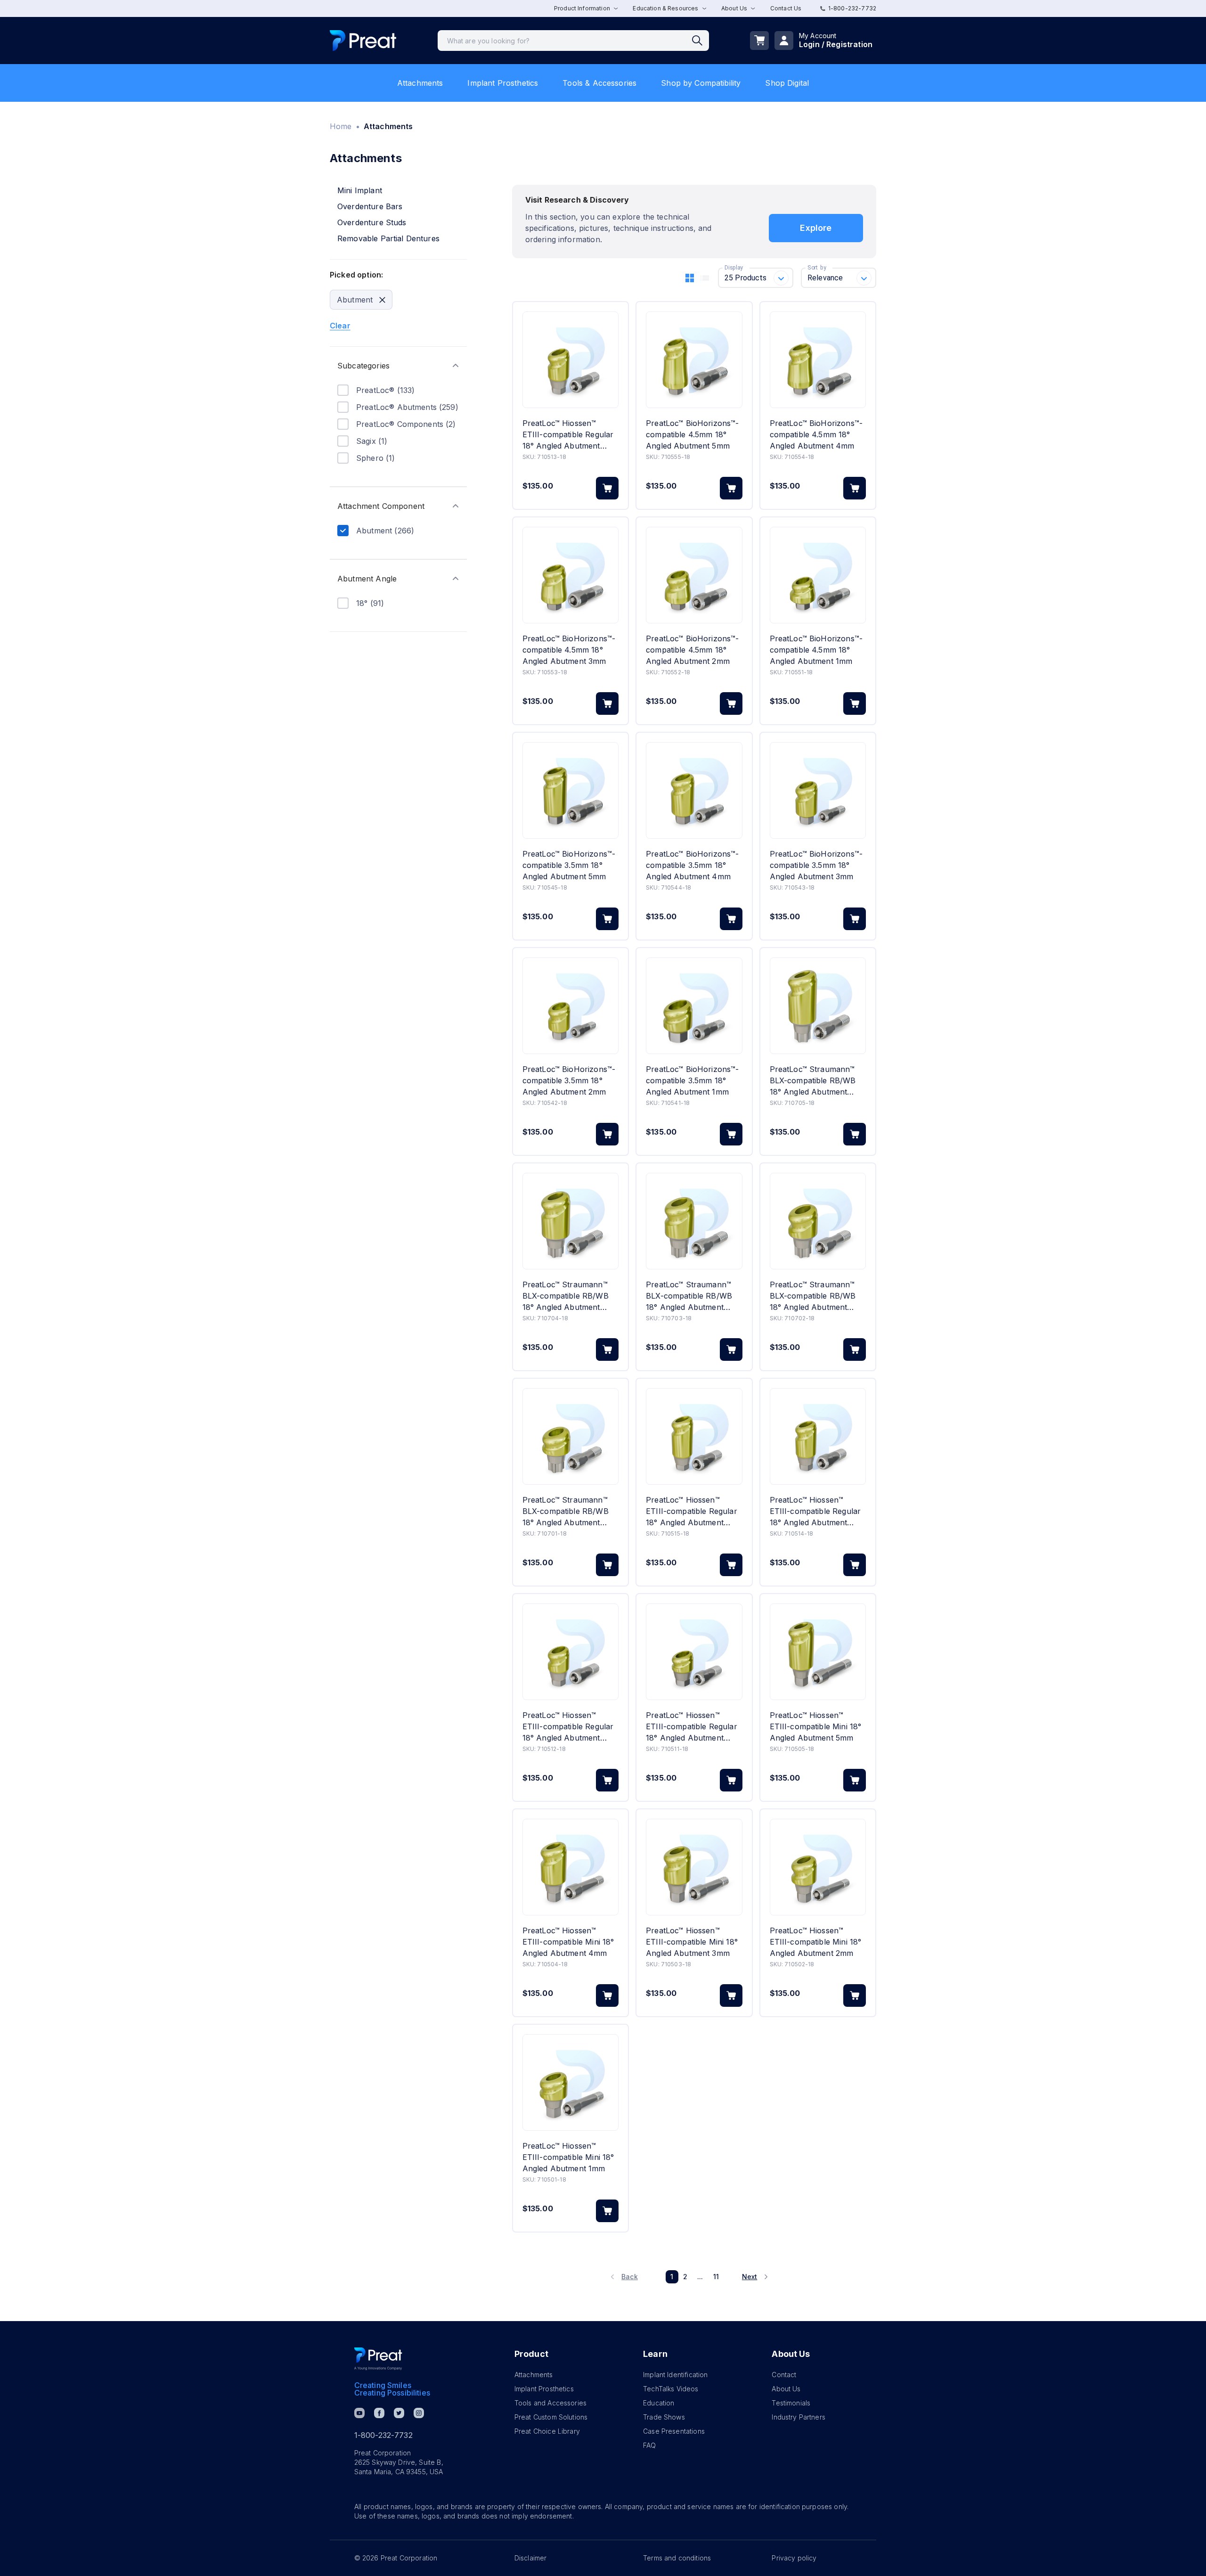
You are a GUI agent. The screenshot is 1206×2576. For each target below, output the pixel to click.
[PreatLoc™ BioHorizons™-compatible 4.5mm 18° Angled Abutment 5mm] (694, 360)
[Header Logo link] (363, 41)
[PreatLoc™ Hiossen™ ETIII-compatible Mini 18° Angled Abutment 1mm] (570, 2082)
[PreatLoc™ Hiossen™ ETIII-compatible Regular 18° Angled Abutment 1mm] (694, 1652)
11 (716, 2277)
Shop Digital (787, 83)
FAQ (649, 2445)
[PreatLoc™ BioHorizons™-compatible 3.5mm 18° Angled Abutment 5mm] (570, 790)
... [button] (700, 2277)
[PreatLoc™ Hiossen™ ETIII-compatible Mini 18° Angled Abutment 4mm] (570, 1867)
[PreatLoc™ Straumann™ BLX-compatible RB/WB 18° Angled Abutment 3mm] (694, 1221)
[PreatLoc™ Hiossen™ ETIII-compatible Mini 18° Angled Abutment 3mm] (694, 1867)
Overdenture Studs (372, 222)
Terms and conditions (677, 2558)
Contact (784, 2375)
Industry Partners (799, 2417)
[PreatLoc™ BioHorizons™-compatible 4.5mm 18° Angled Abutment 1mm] (818, 575)
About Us (786, 2389)
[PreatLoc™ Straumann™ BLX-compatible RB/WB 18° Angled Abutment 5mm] (818, 1006)
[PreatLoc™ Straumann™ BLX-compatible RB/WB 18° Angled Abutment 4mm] (570, 1221)
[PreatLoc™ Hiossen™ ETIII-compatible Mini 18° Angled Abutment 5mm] (818, 1652)
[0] (759, 41)
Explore (816, 228)
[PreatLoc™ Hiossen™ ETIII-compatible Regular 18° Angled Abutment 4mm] (818, 1436)
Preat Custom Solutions (551, 2417)
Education (659, 2403)
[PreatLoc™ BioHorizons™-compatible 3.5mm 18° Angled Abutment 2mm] (570, 1006)
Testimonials (791, 2403)
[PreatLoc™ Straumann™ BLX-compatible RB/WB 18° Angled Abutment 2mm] (818, 1221)
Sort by (817, 268)
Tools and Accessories (550, 2403)
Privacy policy (794, 2558)
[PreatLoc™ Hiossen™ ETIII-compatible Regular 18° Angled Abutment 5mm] (694, 1436)
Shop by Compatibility (701, 83)
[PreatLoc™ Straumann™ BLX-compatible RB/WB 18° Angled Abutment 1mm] (570, 1436)
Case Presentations (674, 2431)
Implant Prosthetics (503, 83)
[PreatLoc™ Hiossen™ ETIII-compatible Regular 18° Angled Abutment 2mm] (570, 1652)
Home (341, 126)
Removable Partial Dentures (388, 238)
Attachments (420, 83)
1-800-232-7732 (852, 8)
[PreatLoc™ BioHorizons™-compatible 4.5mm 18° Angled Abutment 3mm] (570, 575)
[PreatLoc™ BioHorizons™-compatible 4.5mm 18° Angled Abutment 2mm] (694, 575)
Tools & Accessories (599, 83)
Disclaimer (531, 2558)
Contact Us (786, 8)
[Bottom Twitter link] (399, 2413)
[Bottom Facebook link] (379, 2413)
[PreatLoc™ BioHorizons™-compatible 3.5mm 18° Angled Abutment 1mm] (694, 1006)
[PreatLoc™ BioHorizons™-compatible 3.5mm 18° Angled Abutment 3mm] (818, 790)
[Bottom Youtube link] (359, 2413)
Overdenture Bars (370, 206)
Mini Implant (360, 190)
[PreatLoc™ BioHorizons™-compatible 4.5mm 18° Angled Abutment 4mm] (818, 360)
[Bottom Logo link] (378, 2359)
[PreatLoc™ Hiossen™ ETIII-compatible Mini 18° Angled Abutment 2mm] (818, 1867)
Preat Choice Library (547, 2431)
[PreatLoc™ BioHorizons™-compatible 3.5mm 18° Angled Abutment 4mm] (694, 790)
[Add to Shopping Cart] (607, 488)
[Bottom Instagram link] (419, 2413)
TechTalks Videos (671, 2389)
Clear (340, 326)
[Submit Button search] (701, 41)
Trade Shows (664, 2417)
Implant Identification (675, 2375)
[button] (398, 366)
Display (734, 268)
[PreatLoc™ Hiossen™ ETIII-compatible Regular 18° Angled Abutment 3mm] (570, 360)
